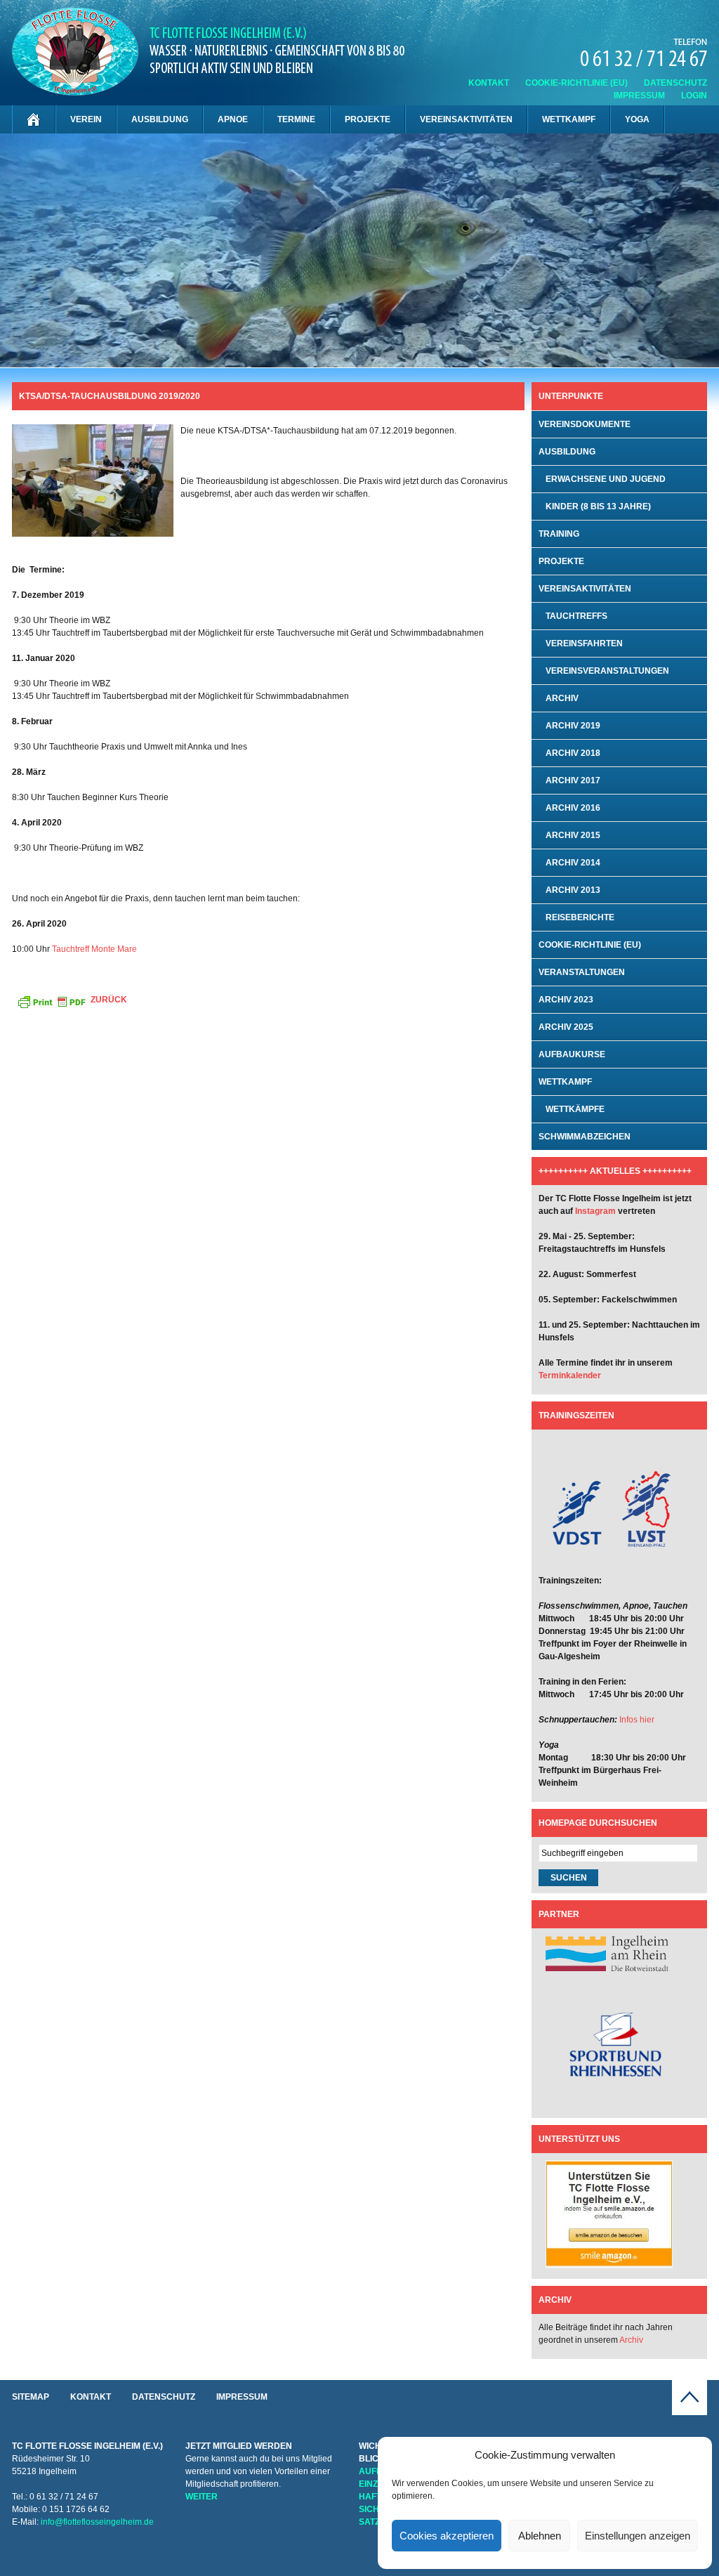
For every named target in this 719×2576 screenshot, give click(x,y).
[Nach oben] (690, 2412)
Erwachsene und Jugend (606, 479)
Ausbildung (160, 119)
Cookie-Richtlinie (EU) (576, 83)
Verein (86, 119)
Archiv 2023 (566, 1000)
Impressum (639, 96)
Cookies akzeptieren (447, 2536)
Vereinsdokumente (585, 424)
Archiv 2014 (573, 863)
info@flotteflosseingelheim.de (97, 2522)
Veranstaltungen (582, 972)
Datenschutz (675, 83)
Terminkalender (570, 1375)
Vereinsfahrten (584, 643)
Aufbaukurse (572, 1054)
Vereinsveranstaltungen (607, 671)
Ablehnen (540, 2536)
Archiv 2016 (573, 808)
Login (694, 96)
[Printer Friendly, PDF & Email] (51, 1001)
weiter (202, 2497)
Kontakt (489, 83)
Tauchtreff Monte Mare (94, 949)
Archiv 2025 (566, 1027)
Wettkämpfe (575, 1109)
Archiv (562, 698)
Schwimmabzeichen (585, 1137)
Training (559, 534)
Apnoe (233, 119)
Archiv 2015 (573, 835)
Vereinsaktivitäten (466, 119)
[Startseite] (34, 119)
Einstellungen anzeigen (638, 2536)
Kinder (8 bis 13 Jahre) (598, 506)
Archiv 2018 (573, 753)
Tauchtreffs (576, 616)
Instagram (595, 1211)
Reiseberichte (580, 917)
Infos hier (637, 1720)
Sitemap (31, 2397)
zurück (109, 1000)
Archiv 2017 (573, 780)
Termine (296, 119)
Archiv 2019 (573, 726)
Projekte (368, 119)
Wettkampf (569, 119)
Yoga (637, 119)
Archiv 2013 (573, 890)
